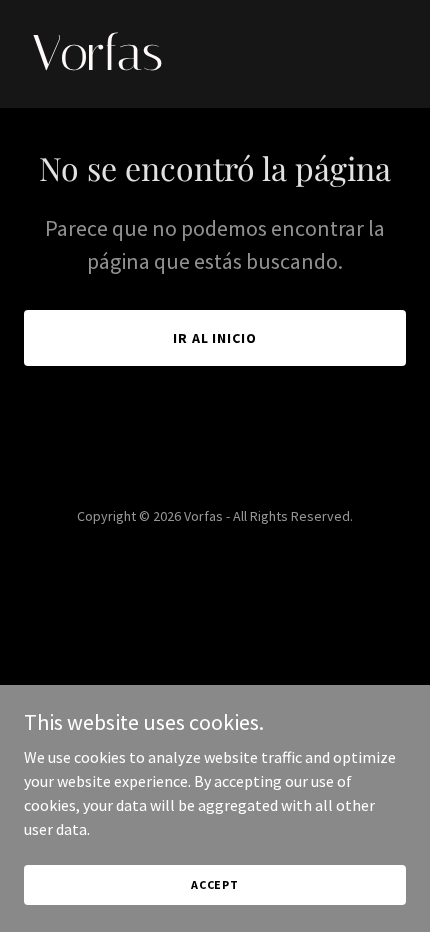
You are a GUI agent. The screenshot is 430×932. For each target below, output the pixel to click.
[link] (215, 64)
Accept (215, 884)
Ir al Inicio (215, 338)
